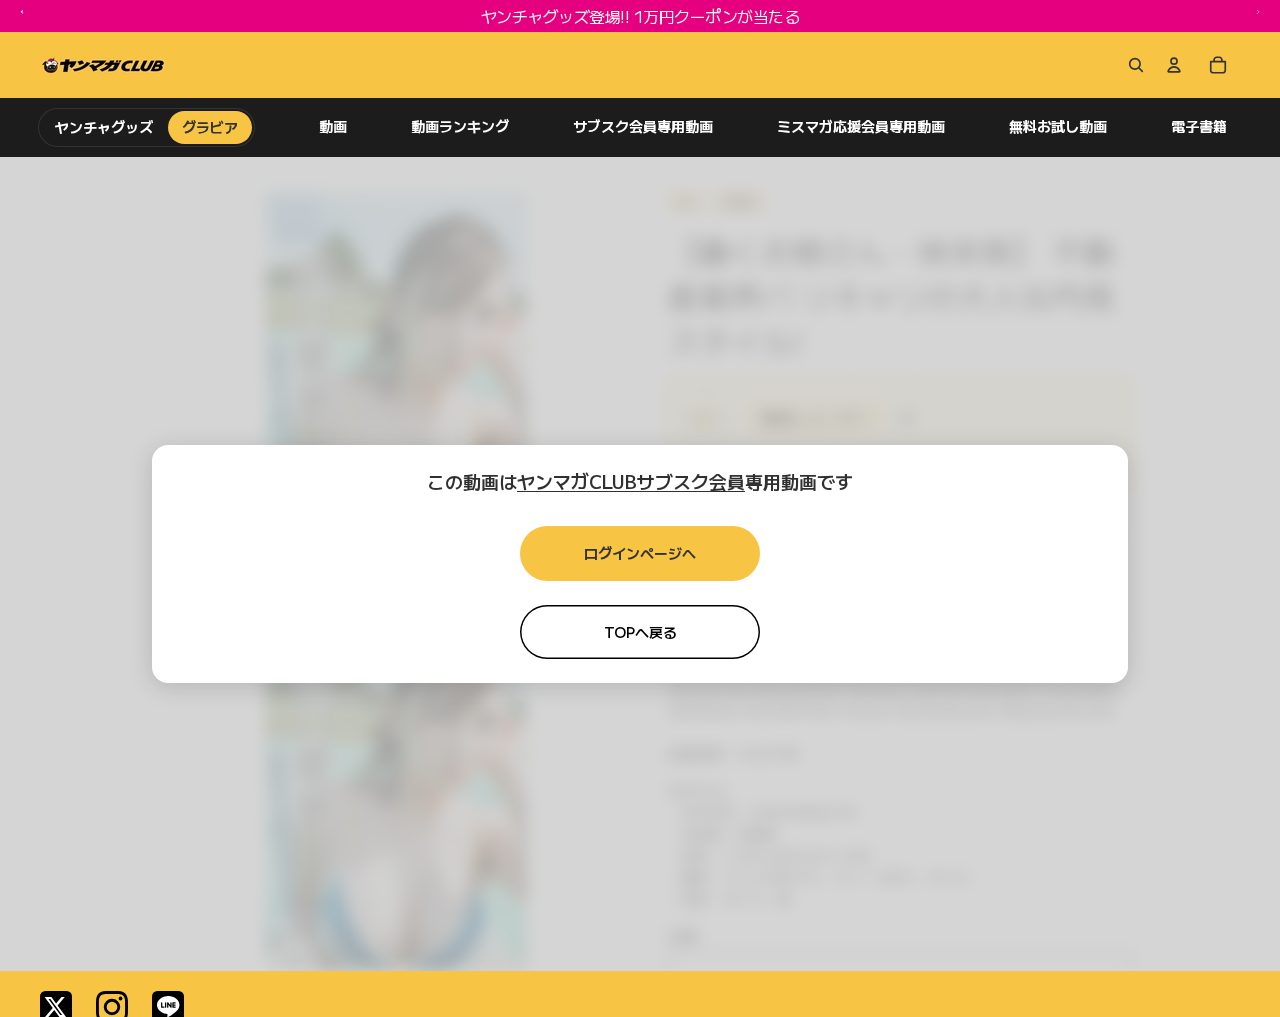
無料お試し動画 (1058, 126)
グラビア (210, 127)
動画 (333, 126)
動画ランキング (460, 126)
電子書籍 (1199, 126)
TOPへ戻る (640, 632)
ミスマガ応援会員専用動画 (861, 126)
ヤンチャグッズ (104, 127)
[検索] (1132, 65)
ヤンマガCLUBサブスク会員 (631, 481)
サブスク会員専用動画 (643, 126)
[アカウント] (1174, 65)
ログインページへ (640, 553)
